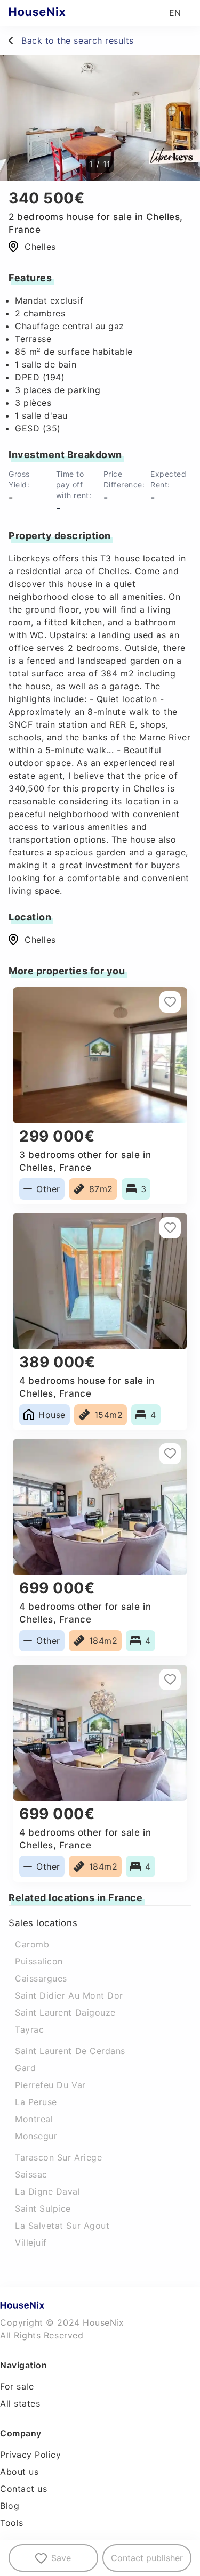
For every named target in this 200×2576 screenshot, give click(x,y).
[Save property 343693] (170, 1680)
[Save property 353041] (170, 1228)
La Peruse (36, 2102)
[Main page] (58, 13)
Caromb (32, 1944)
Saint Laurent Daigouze (65, 2012)
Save (61, 2558)
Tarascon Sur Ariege (58, 2157)
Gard (25, 2068)
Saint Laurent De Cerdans (70, 2051)
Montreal (34, 2119)
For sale (17, 2386)
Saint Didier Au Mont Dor (69, 1995)
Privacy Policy (31, 2455)
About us (19, 2472)
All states (20, 2403)
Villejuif (31, 2243)
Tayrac (29, 2029)
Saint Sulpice (43, 2208)
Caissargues (41, 1978)
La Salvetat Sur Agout (62, 2226)
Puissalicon (39, 1961)
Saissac (31, 2174)
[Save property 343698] (170, 1002)
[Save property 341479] (170, 1454)
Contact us (23, 2489)
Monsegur (36, 2136)
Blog (10, 2506)
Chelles (40, 940)
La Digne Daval (48, 2191)
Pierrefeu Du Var (50, 2085)
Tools (12, 2523)
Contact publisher (147, 2558)
